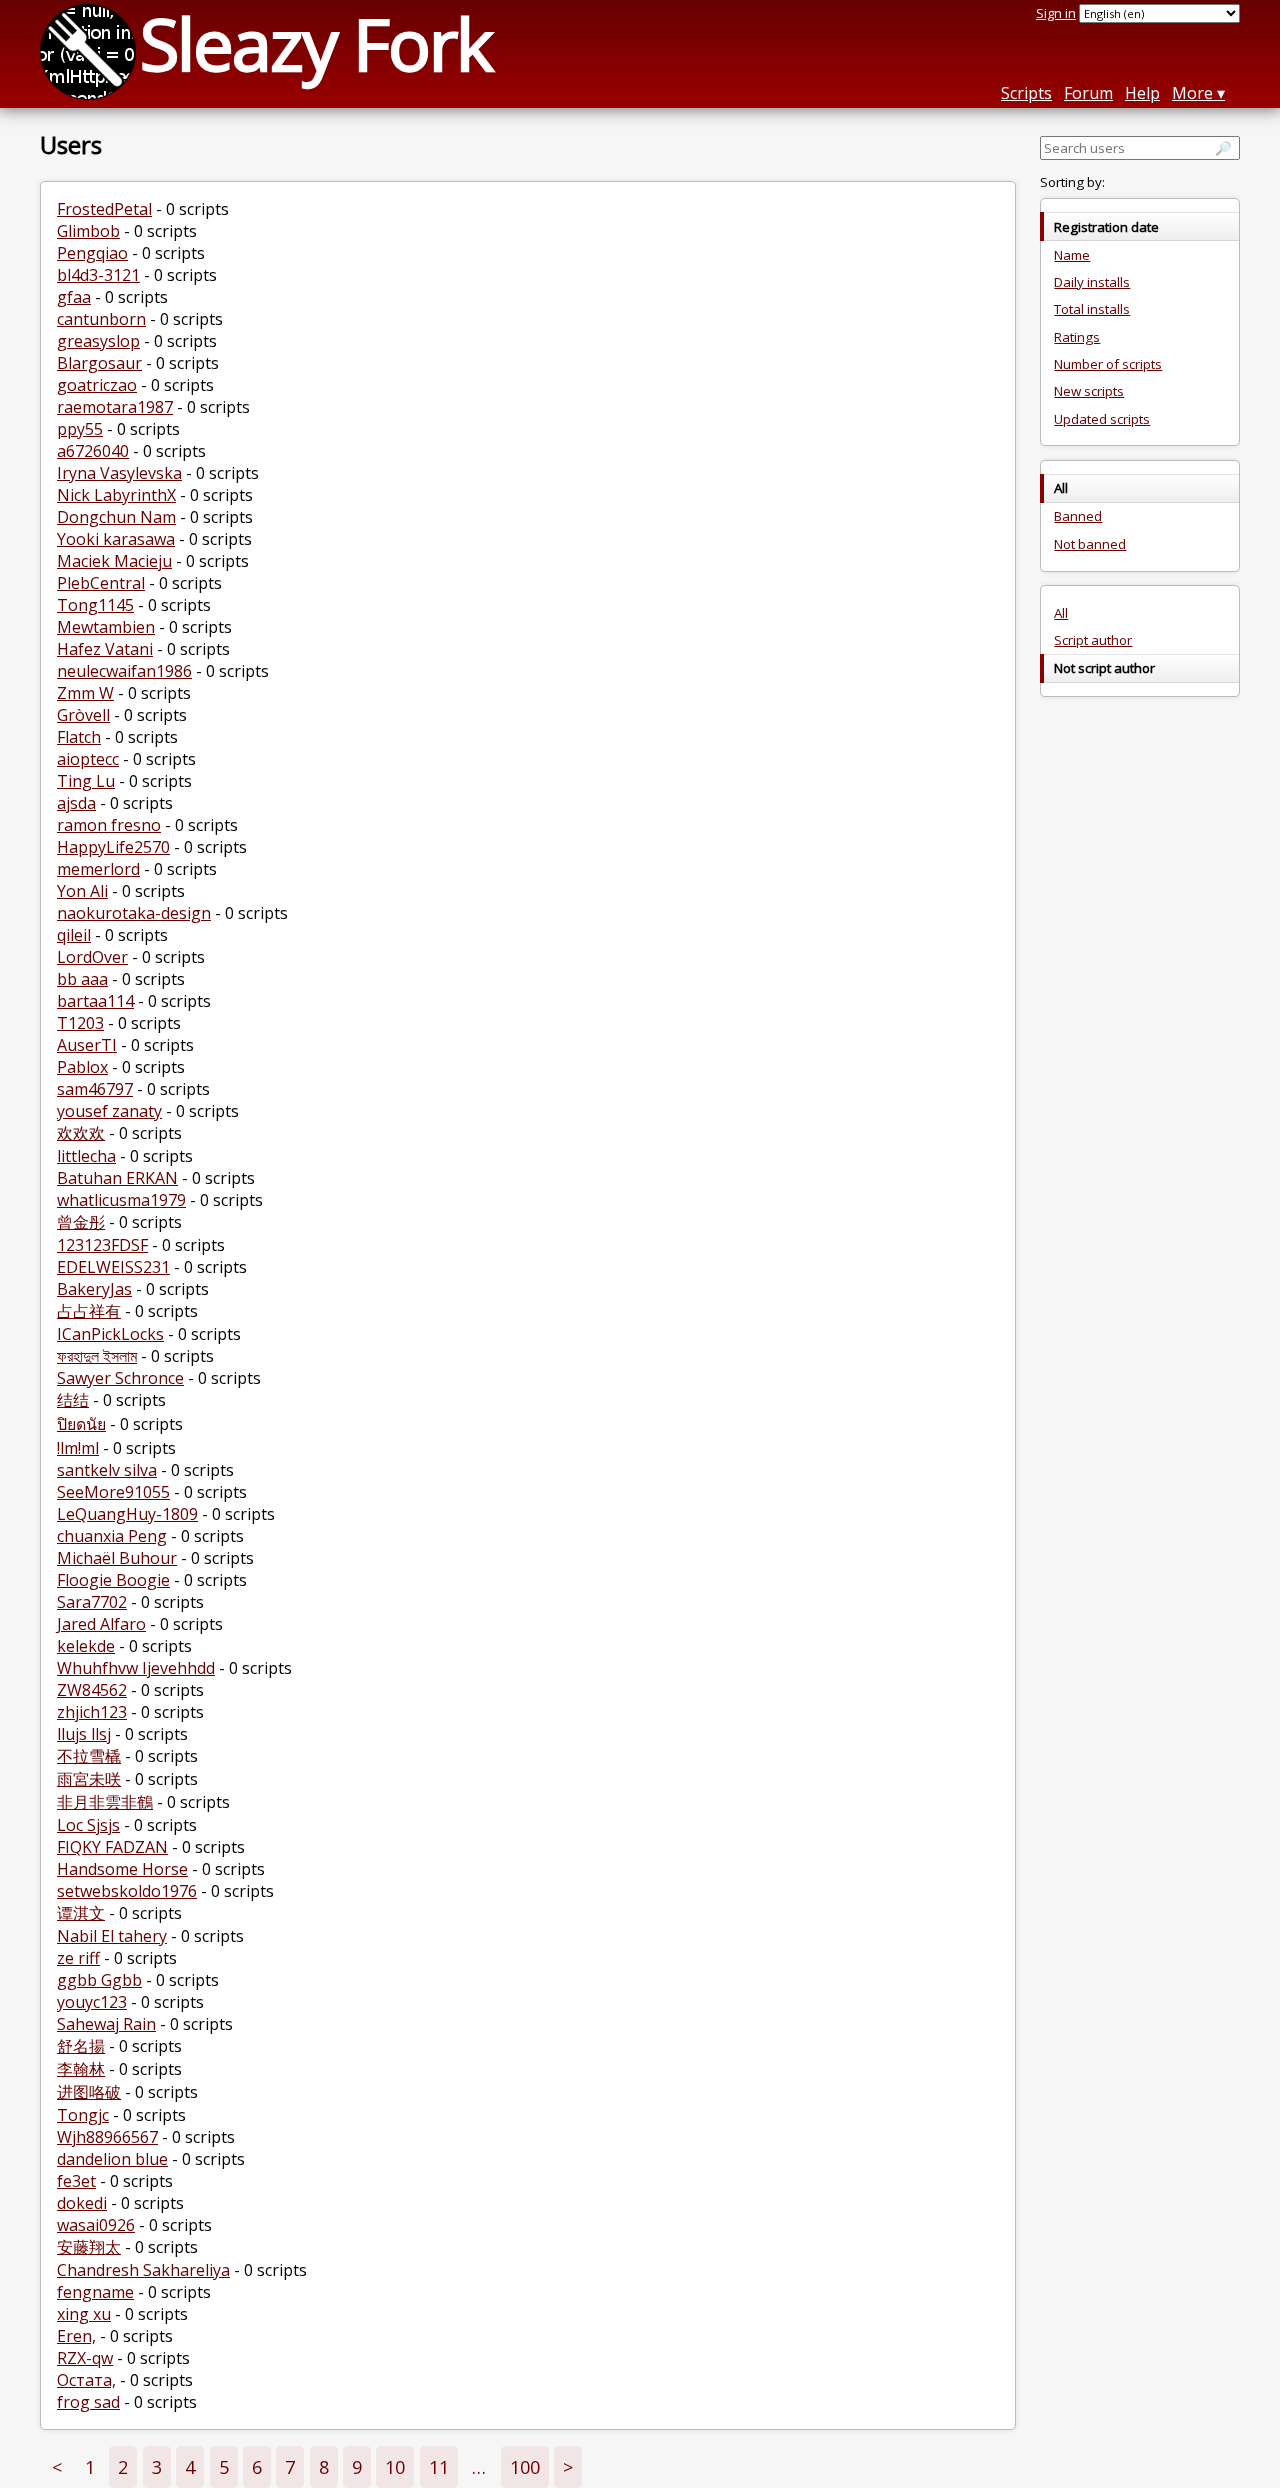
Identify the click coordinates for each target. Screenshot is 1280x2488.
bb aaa (82, 979)
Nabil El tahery (112, 1936)
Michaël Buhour (117, 1558)
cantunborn (101, 319)
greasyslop (98, 341)
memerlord (98, 869)
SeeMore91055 (113, 1492)
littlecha (86, 1156)
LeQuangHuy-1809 (127, 1514)
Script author (1093, 640)
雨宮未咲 (89, 1779)
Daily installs (1092, 282)
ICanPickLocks (110, 1334)
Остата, (86, 2380)
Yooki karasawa (116, 539)
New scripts (1089, 391)
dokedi (82, 2203)
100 (525, 2467)
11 (439, 2467)
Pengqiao (92, 253)
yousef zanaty (109, 1111)
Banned (1078, 516)
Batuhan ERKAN (117, 1178)
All (1061, 613)
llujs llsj (84, 1734)
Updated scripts (1102, 419)
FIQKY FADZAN (112, 1847)
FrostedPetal (104, 209)
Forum (1088, 93)
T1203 (80, 1023)
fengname (95, 2292)
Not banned (1090, 544)
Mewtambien (106, 627)
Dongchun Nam (116, 517)
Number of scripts (1108, 364)
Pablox (82, 1067)
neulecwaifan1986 (124, 671)
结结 (73, 1400)
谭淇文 (81, 1913)
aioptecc (88, 759)
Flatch (79, 737)
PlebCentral (101, 583)
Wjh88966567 (107, 2137)
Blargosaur (99, 363)
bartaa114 (95, 1001)
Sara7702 (92, 1602)
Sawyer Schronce (120, 1378)
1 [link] (90, 2467)
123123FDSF (102, 1245)
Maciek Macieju (114, 561)
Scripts (1026, 93)
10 (395, 2467)
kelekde (86, 1646)
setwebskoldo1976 (127, 1891)
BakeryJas (94, 1289)
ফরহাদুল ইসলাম (97, 1356)
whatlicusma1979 (121, 1200)
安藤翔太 (89, 2247)
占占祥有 (89, 1311)
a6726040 (93, 451)
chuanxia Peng (112, 1536)
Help (1142, 93)
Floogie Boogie (113, 1580)
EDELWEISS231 (113, 1267)
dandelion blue (112, 2159)
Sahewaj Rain (106, 2024)
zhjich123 (92, 1712)
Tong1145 (95, 605)
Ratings (1077, 337)
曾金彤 (81, 1222)
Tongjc (83, 2115)
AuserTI (87, 1045)
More (1192, 93)
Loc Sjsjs (88, 1825)
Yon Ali (82, 891)
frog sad (88, 2402)
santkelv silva (107, 1470)
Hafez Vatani (105, 649)
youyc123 (92, 2002)
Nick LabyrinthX (116, 495)
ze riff (78, 1958)
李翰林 (81, 2069)
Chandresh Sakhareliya (143, 2270)
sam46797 (95, 1089)
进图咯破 (89, 2092)
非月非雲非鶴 (105, 1802)
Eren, (76, 2336)
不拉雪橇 (89, 1756)
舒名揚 (81, 2046)
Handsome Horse (122, 1869)
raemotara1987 (115, 407)
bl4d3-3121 (98, 275)
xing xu (84, 2314)
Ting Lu (86, 781)
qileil (74, 935)
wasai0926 (96, 2225)
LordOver (92, 957)
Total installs (1092, 309)
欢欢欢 (81, 1133)
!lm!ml (78, 1448)
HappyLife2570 (113, 847)
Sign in (1056, 13)
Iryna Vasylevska (119, 473)
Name (1072, 255)
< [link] (57, 2467)
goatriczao (97, 385)
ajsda (76, 803)
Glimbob (88, 231)
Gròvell (83, 715)
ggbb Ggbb (99, 1980)
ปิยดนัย (81, 1424)
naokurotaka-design (134, 913)
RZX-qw (85, 2358)
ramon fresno (109, 825)
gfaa (74, 297)
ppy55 (80, 429)
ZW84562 (92, 1690)
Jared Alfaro (101, 1624)
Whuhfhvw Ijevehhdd (136, 1668)
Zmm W (85, 693)
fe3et (76, 2181)
